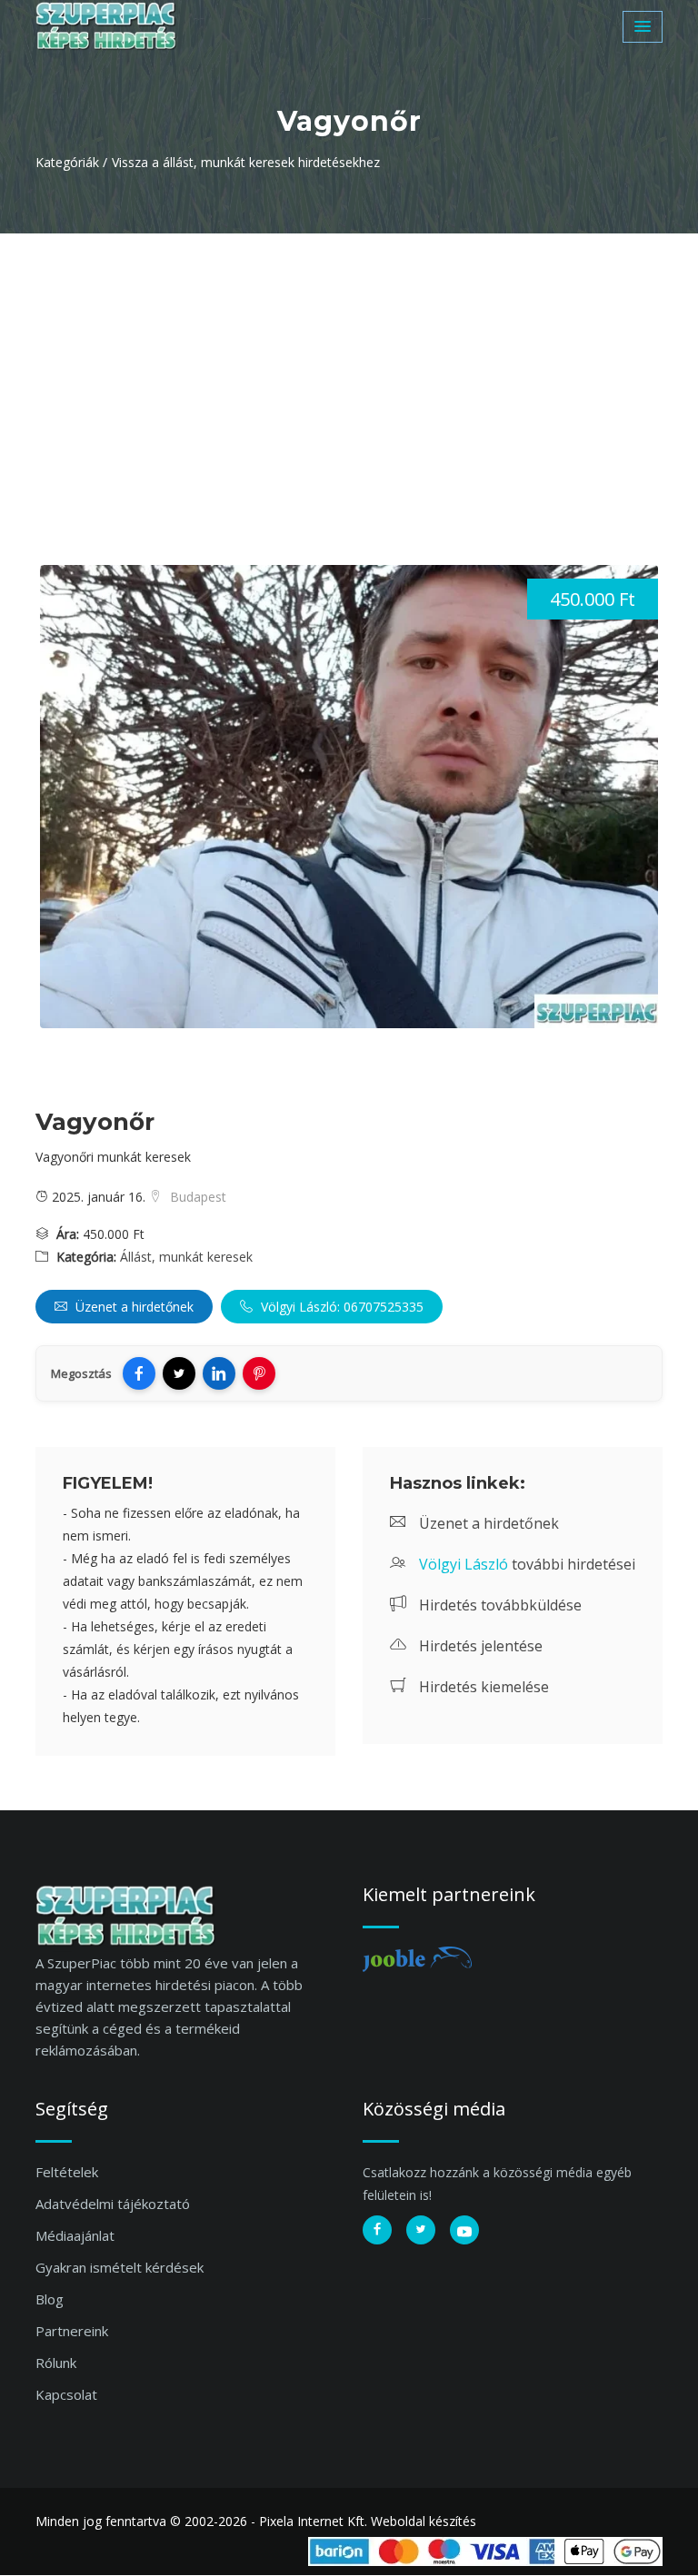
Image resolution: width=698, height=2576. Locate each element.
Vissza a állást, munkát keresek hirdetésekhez (246, 162)
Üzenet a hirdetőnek (133, 1307)
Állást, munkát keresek (186, 1257)
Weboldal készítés (424, 2521)
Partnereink (72, 2331)
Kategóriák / (71, 162)
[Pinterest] (259, 1373)
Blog (50, 2299)
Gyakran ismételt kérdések (120, 2267)
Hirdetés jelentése (479, 1646)
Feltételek (67, 2172)
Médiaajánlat (75, 2235)
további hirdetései (527, 1564)
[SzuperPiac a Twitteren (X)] (421, 2230)
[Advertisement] (349, 370)
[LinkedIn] (219, 1373)
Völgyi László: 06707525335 (340, 1307)
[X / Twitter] (179, 1373)
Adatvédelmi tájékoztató (113, 2204)
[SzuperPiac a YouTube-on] (464, 2230)
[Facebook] (139, 1373)
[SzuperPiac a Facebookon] (377, 2230)
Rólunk (56, 2363)
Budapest (196, 1197)
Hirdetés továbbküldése (499, 1605)
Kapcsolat (66, 2394)
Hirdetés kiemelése (482, 1687)
